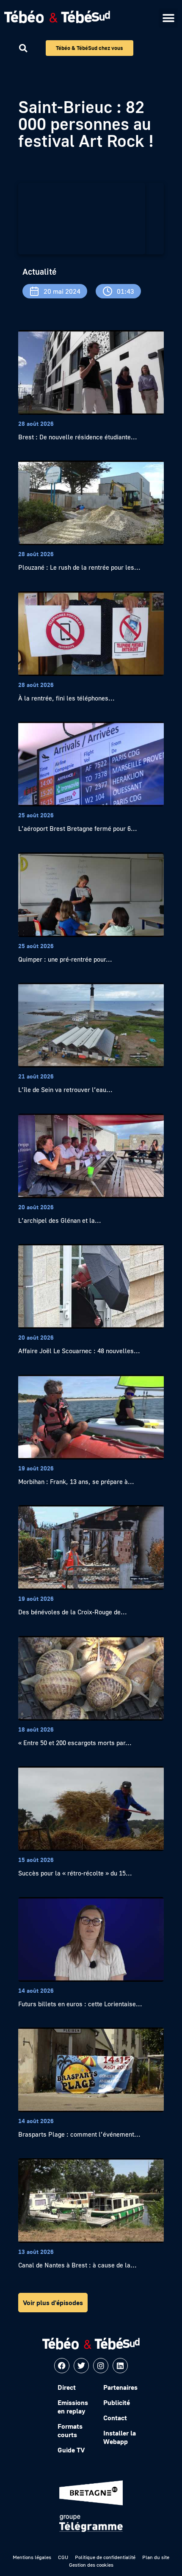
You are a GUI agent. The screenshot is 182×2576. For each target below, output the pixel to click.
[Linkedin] (120, 2366)
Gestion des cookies (91, 2565)
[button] (168, 18)
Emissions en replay (73, 2407)
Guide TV (71, 2450)
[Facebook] (62, 2366)
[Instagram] (101, 2366)
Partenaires (120, 2387)
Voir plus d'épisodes (53, 2303)
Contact (115, 2418)
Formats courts (70, 2430)
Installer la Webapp (120, 2437)
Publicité (117, 2402)
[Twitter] (81, 2366)
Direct (67, 2387)
